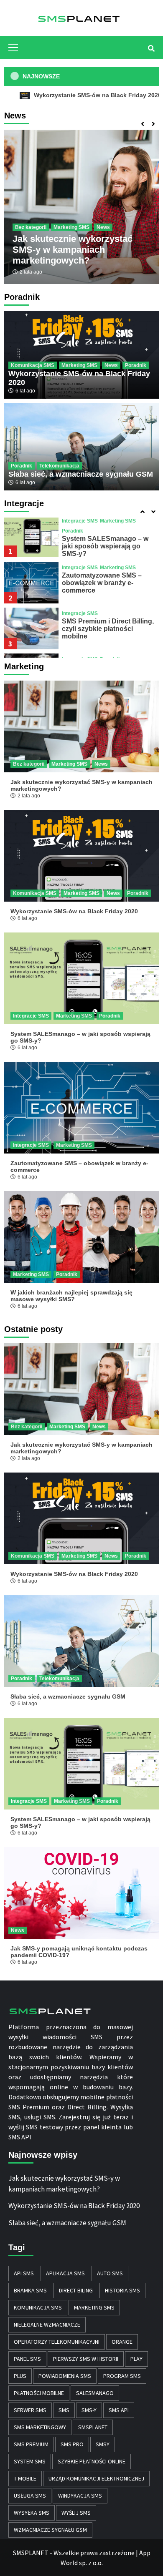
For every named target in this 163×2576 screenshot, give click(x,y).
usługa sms (30, 2496)
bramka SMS (30, 2290)
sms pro (72, 2444)
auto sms (110, 2273)
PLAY (136, 2359)
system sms (30, 2461)
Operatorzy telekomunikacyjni (57, 2342)
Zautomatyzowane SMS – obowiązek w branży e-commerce (102, 536)
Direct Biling (76, 2290)
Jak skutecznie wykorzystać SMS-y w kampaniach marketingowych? (73, 250)
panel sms (27, 2359)
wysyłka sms (32, 2513)
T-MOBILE (25, 2478)
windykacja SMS (80, 2496)
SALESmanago (95, 2393)
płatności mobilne (39, 2393)
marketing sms (94, 2307)
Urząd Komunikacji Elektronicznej (96, 2478)
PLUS (20, 2376)
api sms (24, 2273)
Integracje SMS (80, 521)
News (103, 227)
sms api (119, 2410)
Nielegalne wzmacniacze (47, 2325)
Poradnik (136, 365)
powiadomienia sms (65, 2376)
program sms (122, 2376)
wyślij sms (76, 2513)
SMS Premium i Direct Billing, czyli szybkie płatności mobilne (108, 582)
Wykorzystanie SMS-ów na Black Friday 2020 (74, 911)
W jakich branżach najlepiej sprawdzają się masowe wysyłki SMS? (71, 1296)
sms (64, 2410)
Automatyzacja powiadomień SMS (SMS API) (108, 624)
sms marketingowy (40, 2427)
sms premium (31, 2444)
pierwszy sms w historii (86, 2359)
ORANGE (122, 2342)
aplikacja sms (65, 2273)
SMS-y (89, 2410)
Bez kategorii (31, 227)
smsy (103, 2444)
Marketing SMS (71, 227)
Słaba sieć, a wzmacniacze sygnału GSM (81, 474)
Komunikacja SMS (33, 365)
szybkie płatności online (92, 2461)
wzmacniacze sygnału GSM (50, 2530)
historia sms (122, 2290)
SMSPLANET (93, 2427)
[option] (81, 207)
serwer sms (30, 2410)
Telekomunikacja (59, 466)
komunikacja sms (38, 2307)
